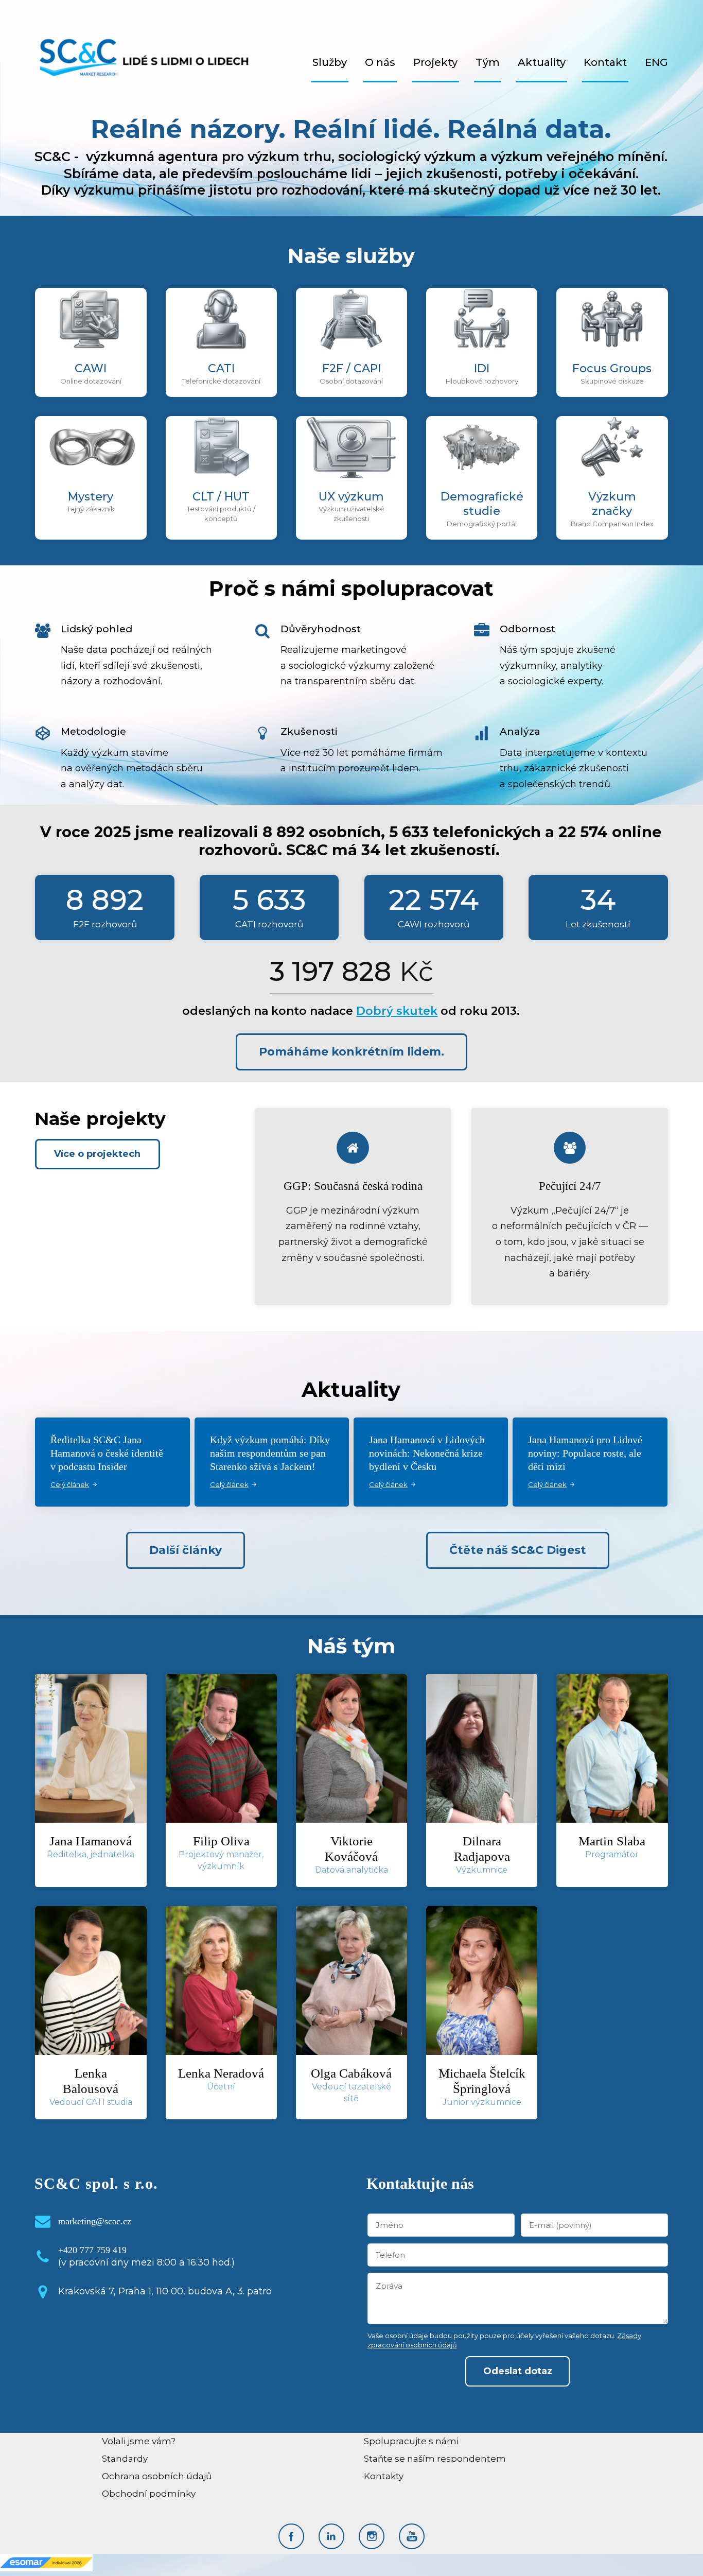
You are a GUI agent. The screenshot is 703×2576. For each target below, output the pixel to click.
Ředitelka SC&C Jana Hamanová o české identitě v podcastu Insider (107, 1453)
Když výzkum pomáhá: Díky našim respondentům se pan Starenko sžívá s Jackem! (270, 1453)
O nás (380, 62)
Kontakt (605, 62)
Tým (488, 62)
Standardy (125, 2459)
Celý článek (70, 1484)
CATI (221, 368)
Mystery (91, 497)
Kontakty (384, 2476)
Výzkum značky (612, 504)
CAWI (91, 368)
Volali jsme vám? (139, 2441)
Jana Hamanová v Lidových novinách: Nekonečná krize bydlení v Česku (427, 1453)
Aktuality (542, 62)
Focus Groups (612, 368)
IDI (482, 368)
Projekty (435, 62)
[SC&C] (144, 62)
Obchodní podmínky (149, 2494)
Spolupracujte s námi (411, 2441)
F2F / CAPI (351, 368)
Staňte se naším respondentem (435, 2459)
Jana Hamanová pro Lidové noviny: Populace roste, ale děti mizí (585, 1453)
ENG (656, 62)
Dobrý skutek (397, 1011)
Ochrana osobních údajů (157, 2476)
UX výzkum (351, 497)
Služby (330, 62)
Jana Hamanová (91, 1841)
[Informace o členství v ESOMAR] (46, 2562)
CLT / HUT (221, 497)
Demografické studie (482, 504)
